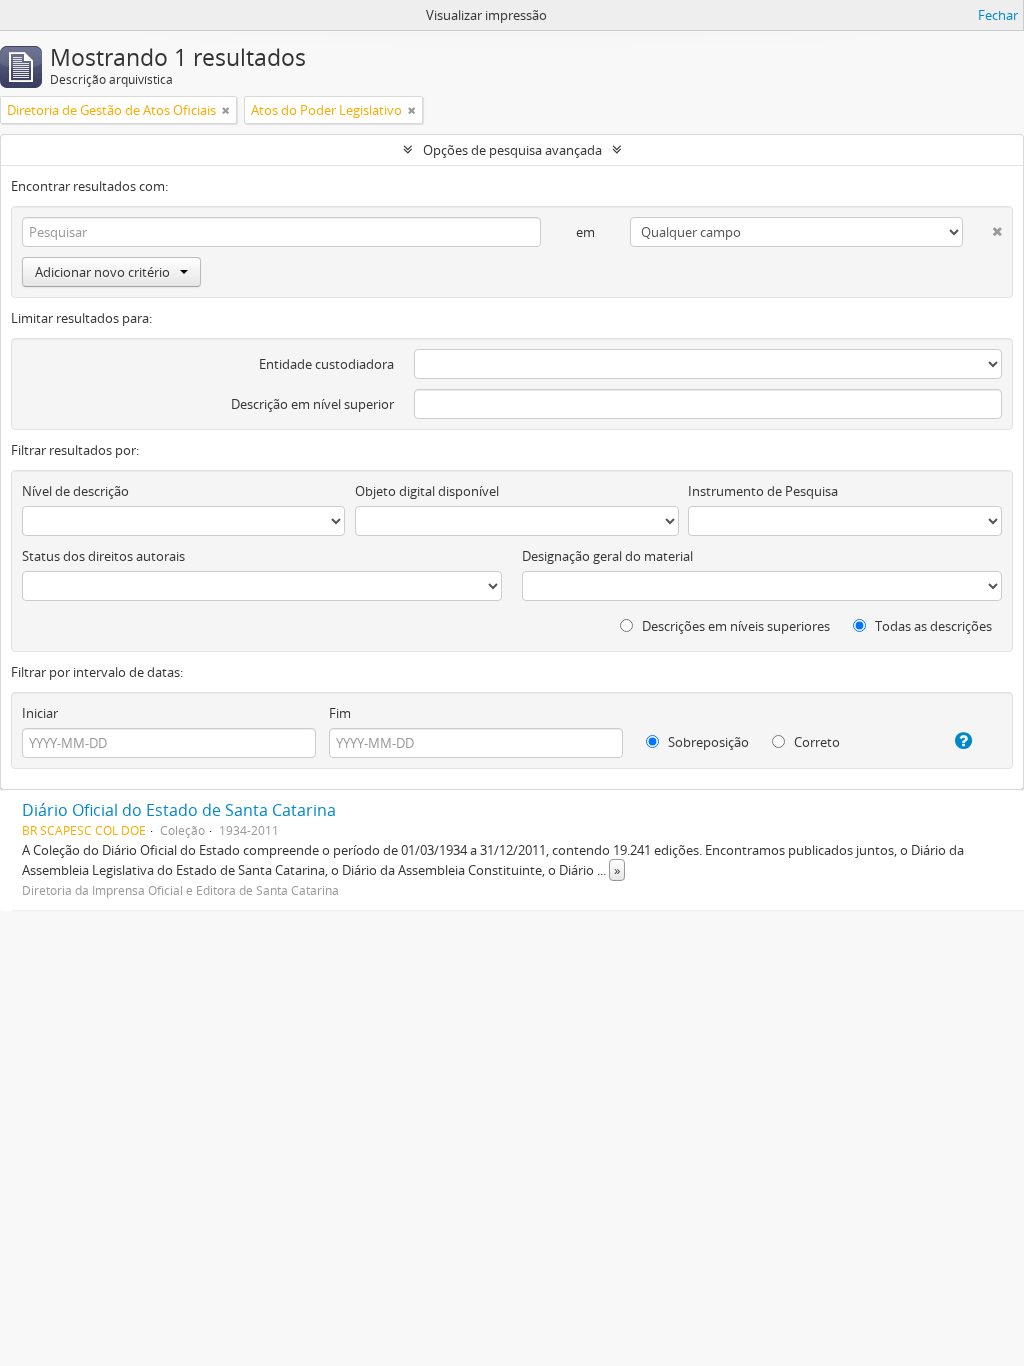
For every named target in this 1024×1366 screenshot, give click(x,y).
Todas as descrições (932, 626)
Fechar (998, 15)
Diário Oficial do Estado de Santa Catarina (179, 810)
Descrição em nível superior (312, 404)
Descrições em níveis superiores (734, 626)
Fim (340, 713)
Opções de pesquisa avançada (512, 150)
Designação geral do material (607, 556)
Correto (815, 742)
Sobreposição (707, 742)
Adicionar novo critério (102, 272)
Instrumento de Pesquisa (763, 491)
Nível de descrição (75, 491)
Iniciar (40, 713)
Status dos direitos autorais (103, 556)
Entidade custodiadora (326, 364)
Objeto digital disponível (427, 491)
